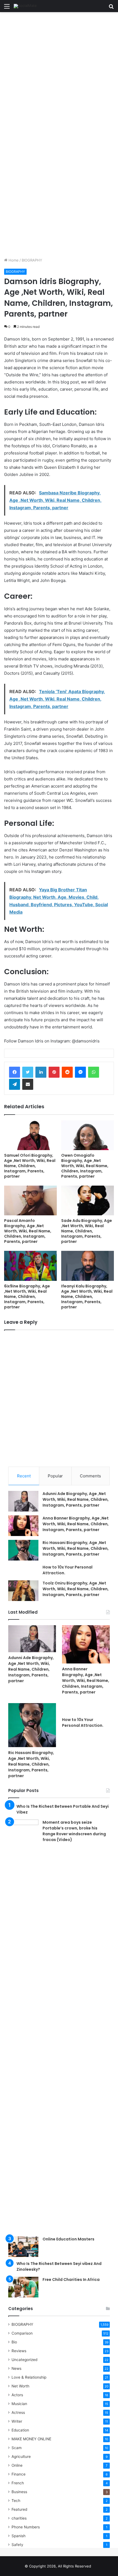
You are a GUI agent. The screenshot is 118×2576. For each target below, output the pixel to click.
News (16, 2368)
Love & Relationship (29, 2377)
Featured (19, 2509)
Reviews (19, 2351)
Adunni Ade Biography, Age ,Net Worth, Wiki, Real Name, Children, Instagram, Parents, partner (76, 1499)
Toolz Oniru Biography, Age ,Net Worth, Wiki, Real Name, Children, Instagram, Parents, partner (76, 1589)
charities (19, 2518)
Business (19, 2492)
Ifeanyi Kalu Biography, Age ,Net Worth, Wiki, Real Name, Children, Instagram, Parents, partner (87, 1297)
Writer (17, 2421)
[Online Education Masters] (23, 2247)
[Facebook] (15, 1072)
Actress (18, 2412)
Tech (16, 2501)
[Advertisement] (59, 73)
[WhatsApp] (94, 1072)
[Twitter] (28, 1072)
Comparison (22, 2333)
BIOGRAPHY (32, 260)
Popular (55, 1476)
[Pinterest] (54, 1072)
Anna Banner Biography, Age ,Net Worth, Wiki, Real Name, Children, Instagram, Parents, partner (76, 1524)
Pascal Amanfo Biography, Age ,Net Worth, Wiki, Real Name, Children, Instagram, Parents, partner (28, 1231)
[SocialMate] (25, 6)
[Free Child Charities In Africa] (23, 2287)
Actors (17, 2395)
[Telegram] (15, 1084)
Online (17, 2465)
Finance (19, 2474)
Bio (14, 2342)
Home (13, 260)
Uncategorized (24, 2360)
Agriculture (21, 2457)
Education (20, 2430)
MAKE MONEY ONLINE (31, 2439)
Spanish (19, 2536)
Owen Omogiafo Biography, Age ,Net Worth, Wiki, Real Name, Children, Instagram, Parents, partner (85, 1166)
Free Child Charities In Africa (71, 2280)
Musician (19, 2404)
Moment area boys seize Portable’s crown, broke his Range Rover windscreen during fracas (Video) (74, 1831)
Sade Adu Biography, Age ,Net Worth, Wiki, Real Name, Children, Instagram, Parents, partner (87, 1231)
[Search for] (111, 8)
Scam (17, 2448)
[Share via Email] (28, 1084)
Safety (17, 2545)
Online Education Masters (68, 2239)
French (18, 2483)
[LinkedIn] (41, 1072)
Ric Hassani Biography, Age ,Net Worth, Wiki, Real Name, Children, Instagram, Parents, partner (76, 1548)
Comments (90, 1476)
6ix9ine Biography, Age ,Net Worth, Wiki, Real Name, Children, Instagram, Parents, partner (27, 1297)
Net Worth (20, 2386)
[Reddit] (67, 1072)
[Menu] (7, 8)
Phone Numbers (26, 2527)
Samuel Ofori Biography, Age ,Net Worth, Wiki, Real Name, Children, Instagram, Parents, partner (30, 1166)
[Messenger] (80, 1072)
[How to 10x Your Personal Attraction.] (86, 1709)
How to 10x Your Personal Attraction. (83, 1723)
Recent (24, 1476)
